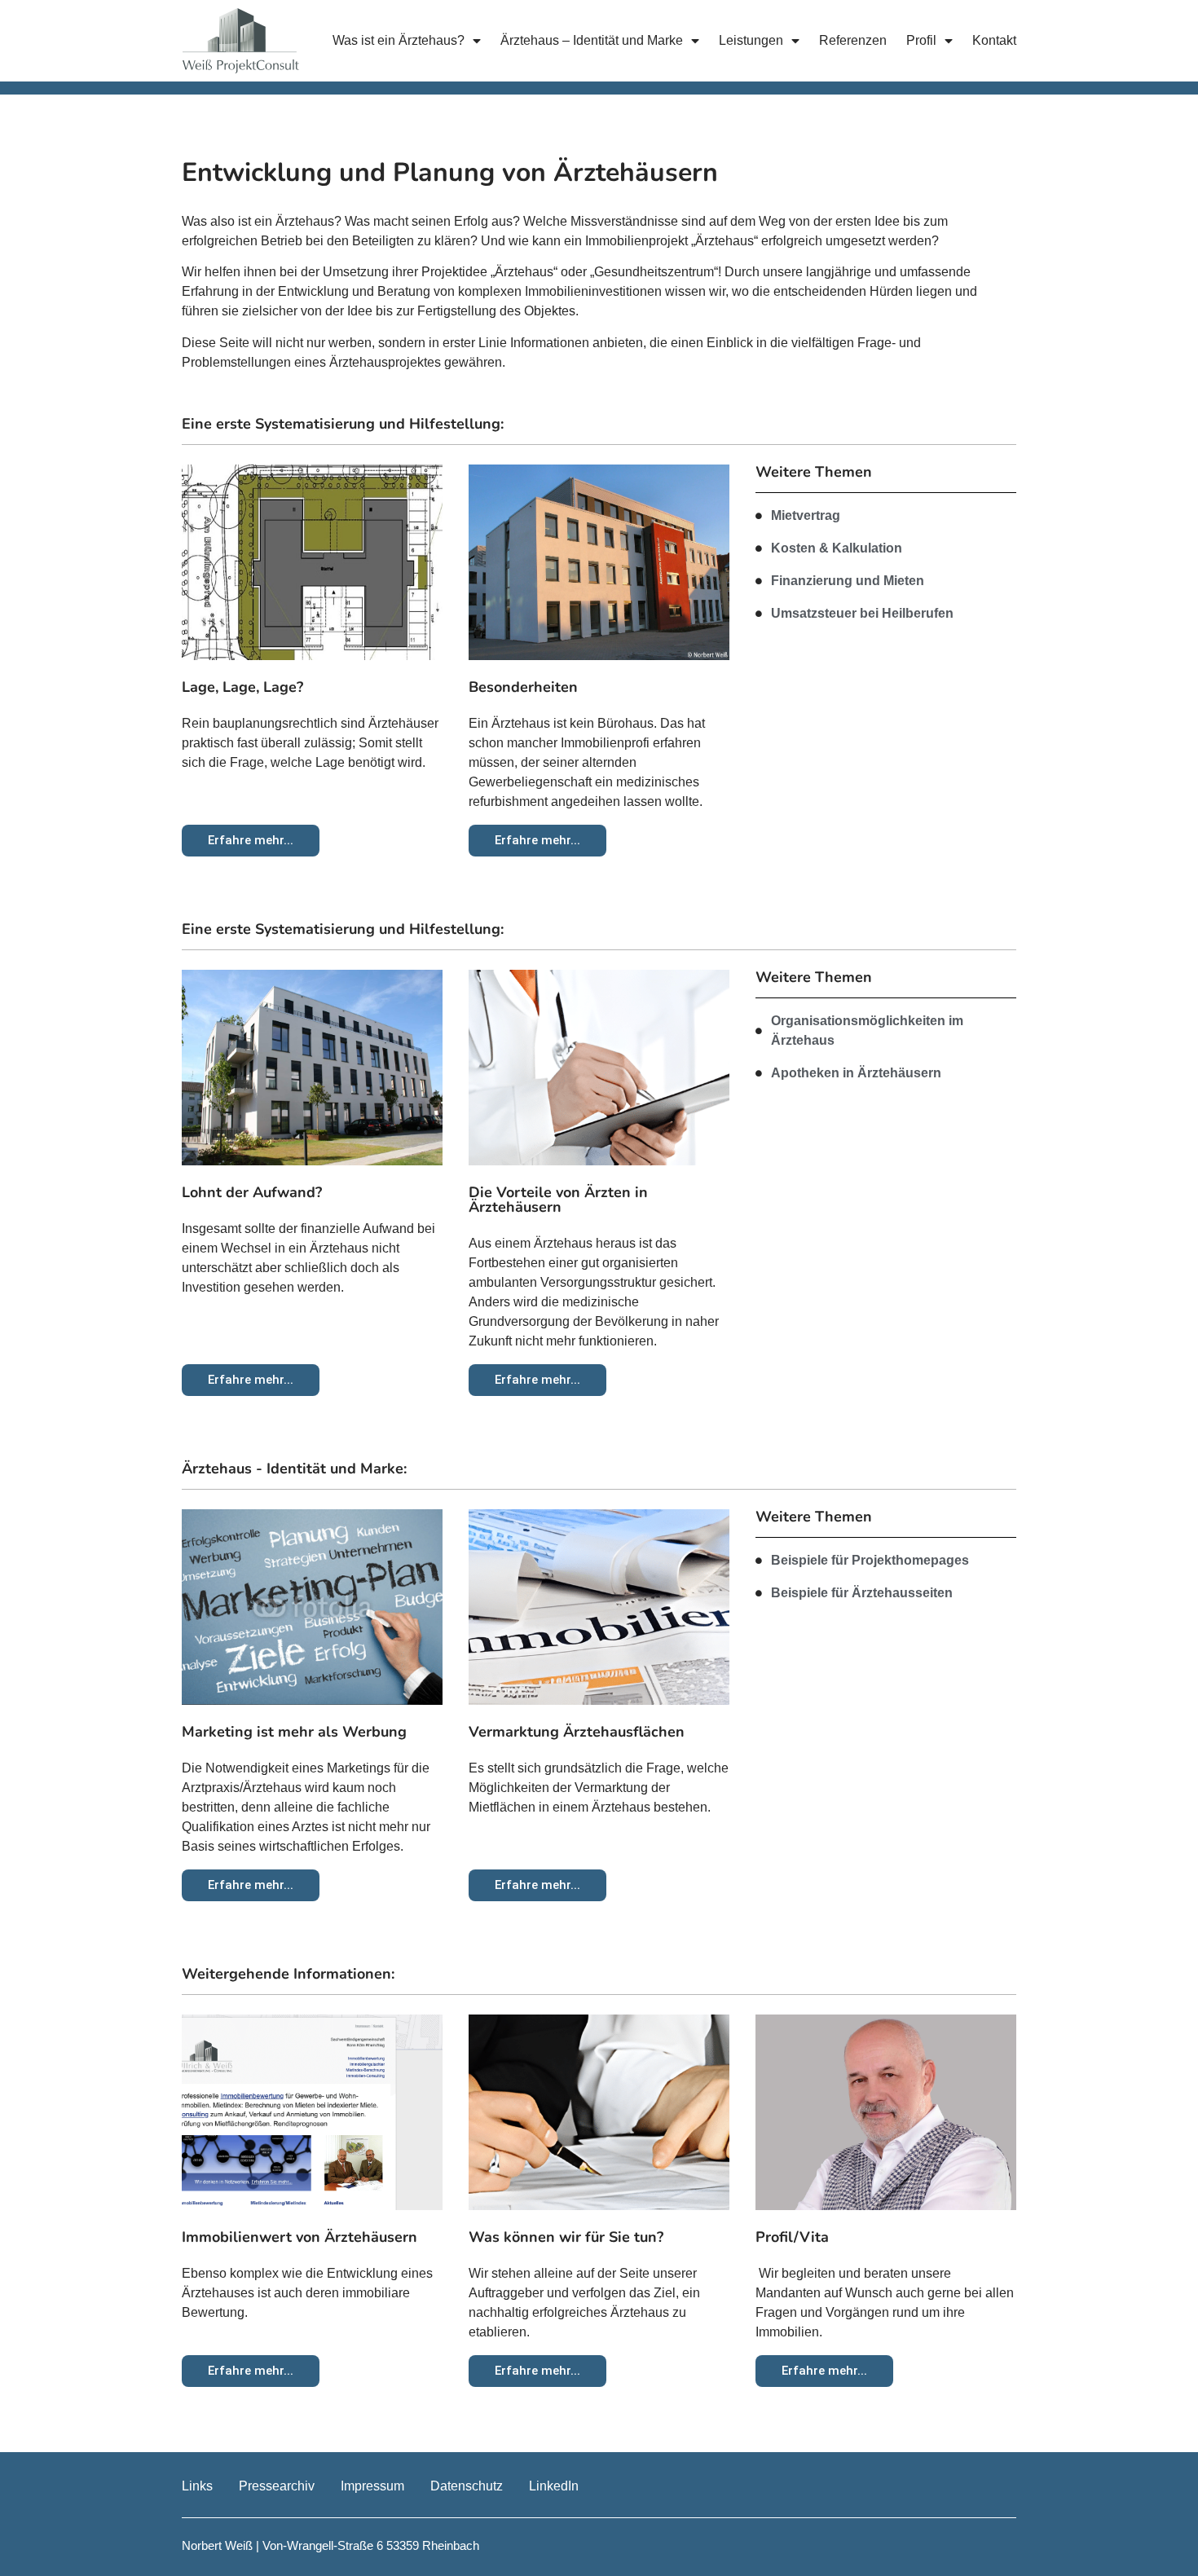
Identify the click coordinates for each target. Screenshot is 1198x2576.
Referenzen (853, 40)
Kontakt (994, 40)
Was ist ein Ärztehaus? (399, 40)
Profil (921, 40)
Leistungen (751, 40)
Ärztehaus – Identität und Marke (592, 40)
